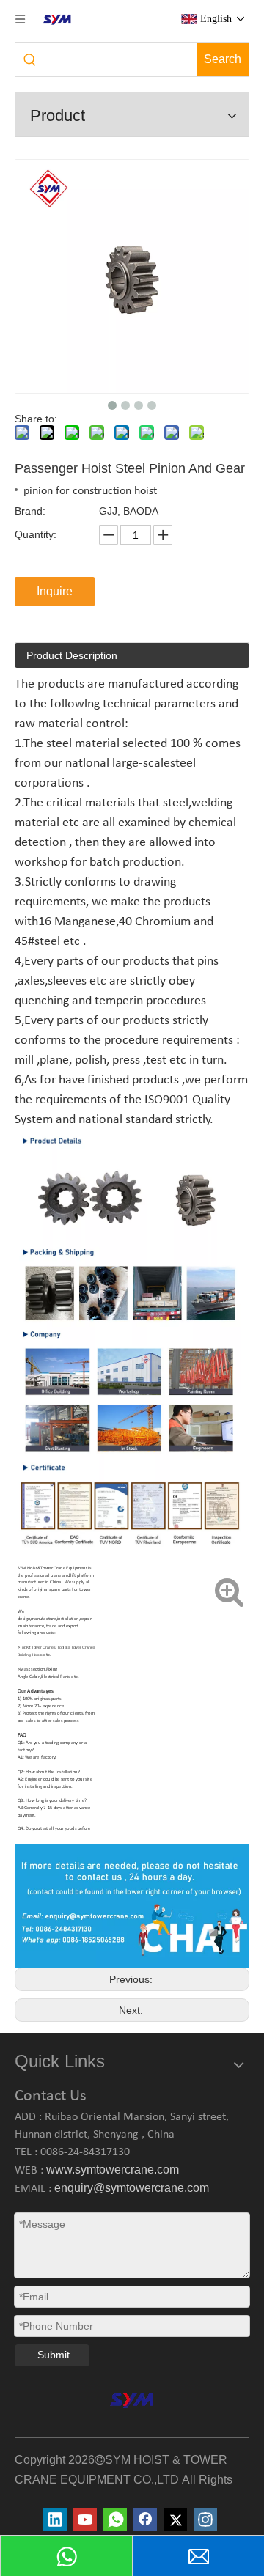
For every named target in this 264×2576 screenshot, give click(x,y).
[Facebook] (145, 2520)
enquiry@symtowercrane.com (132, 2188)
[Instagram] (205, 2520)
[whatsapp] (115, 2520)
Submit (54, 2355)
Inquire (55, 591)
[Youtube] (85, 2520)
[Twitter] (175, 2520)
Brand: (30, 511)
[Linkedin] (55, 2520)
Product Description (72, 655)
